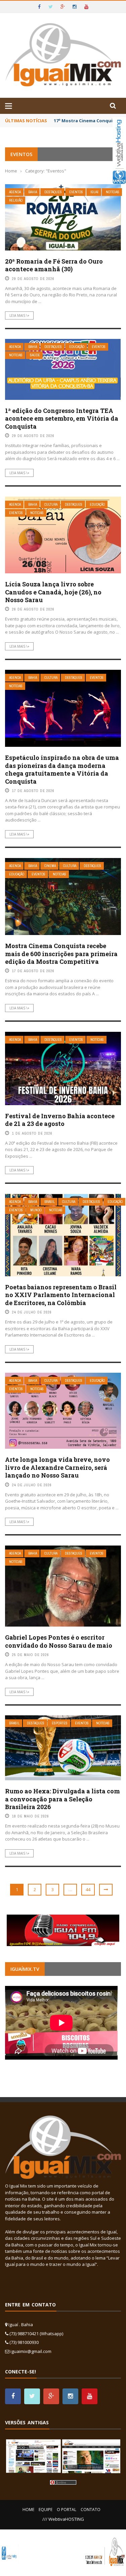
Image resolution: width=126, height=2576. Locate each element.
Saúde (35, 355)
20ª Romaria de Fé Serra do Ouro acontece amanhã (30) (54, 265)
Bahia (33, 192)
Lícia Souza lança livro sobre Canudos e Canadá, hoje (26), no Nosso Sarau (53, 592)
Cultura (51, 505)
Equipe (46, 2510)
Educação (77, 347)
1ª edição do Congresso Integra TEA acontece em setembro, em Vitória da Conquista (62, 418)
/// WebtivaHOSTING (63, 2519)
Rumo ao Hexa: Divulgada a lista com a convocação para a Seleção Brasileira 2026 (62, 1799)
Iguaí (94, 192)
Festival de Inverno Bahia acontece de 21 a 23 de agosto (60, 1120)
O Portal (67, 2510)
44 (88, 1889)
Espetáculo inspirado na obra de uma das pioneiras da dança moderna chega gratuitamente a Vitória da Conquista (62, 769)
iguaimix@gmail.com (31, 2351)
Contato (91, 2510)
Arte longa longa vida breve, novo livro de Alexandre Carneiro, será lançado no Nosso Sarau (57, 1467)
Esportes (60, 1723)
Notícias (113, 192)
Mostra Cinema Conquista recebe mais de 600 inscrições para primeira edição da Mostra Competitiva (61, 954)
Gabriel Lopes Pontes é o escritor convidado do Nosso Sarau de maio (59, 1641)
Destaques (53, 192)
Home (28, 2510)
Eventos (76, 192)
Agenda (15, 192)
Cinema (50, 866)
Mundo (36, 1210)
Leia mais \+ (19, 315)
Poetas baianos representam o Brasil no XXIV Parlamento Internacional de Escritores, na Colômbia (61, 1295)
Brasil (50, 1202)
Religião (16, 200)
